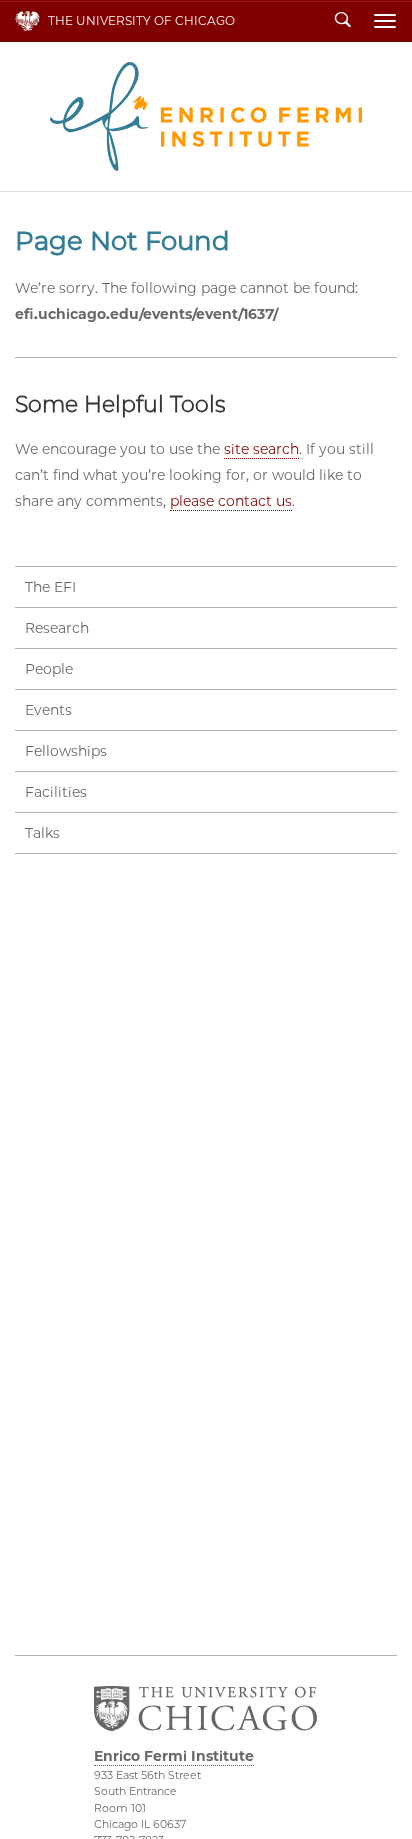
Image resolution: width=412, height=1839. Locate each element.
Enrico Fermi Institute (206, 116)
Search (343, 21)
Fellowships (66, 751)
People (49, 669)
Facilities (56, 792)
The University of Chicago (141, 20)
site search (261, 449)
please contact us (231, 501)
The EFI (50, 587)
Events (48, 710)
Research (57, 628)
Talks (42, 833)
